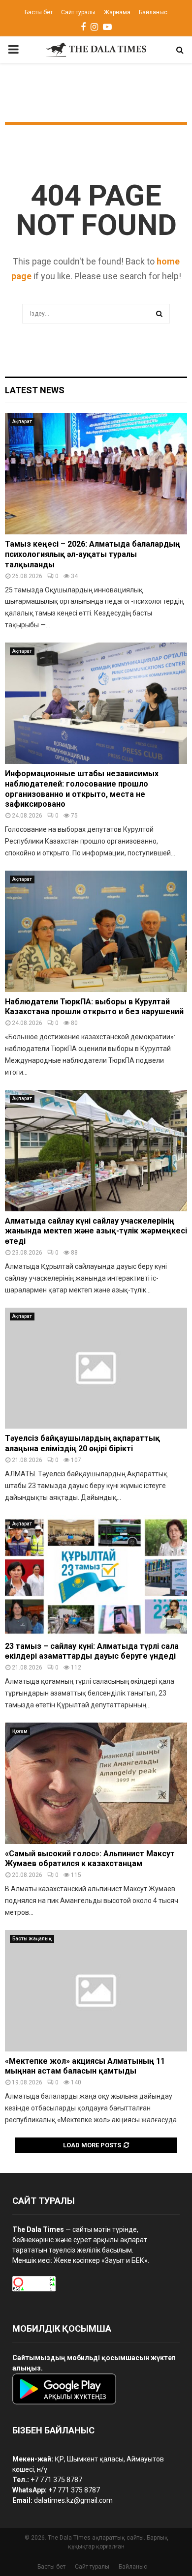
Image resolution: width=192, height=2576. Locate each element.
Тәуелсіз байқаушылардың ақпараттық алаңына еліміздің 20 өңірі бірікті (82, 1443)
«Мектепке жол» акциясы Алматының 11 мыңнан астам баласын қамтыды (85, 2066)
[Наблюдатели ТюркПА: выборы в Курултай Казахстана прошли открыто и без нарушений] (96, 931)
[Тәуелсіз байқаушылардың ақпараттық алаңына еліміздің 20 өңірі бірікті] (96, 1368)
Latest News (35, 390)
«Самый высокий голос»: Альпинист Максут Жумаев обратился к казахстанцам (90, 1859)
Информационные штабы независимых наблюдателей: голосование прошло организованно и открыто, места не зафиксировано (82, 789)
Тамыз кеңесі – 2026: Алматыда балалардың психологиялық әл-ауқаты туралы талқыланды (93, 554)
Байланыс (153, 12)
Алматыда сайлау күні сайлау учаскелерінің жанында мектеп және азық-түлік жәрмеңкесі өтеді (96, 1231)
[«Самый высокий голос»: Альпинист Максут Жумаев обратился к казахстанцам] (96, 1783)
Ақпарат (22, 422)
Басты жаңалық (32, 1939)
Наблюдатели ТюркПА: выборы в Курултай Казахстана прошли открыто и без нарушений (94, 1007)
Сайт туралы (78, 12)
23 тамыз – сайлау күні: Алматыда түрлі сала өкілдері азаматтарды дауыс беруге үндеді (92, 1651)
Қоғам (20, 1731)
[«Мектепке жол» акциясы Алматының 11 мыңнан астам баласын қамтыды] (96, 1991)
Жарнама (117, 12)
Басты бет (39, 12)
